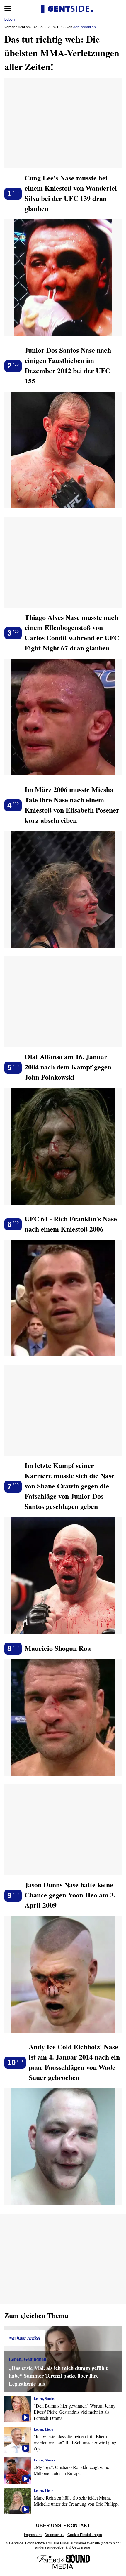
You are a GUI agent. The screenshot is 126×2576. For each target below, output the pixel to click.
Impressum (33, 2535)
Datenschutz (55, 2535)
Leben (10, 20)
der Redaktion (85, 27)
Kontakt (79, 2526)
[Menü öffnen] (8, 9)
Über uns (49, 2526)
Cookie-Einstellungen (85, 2535)
